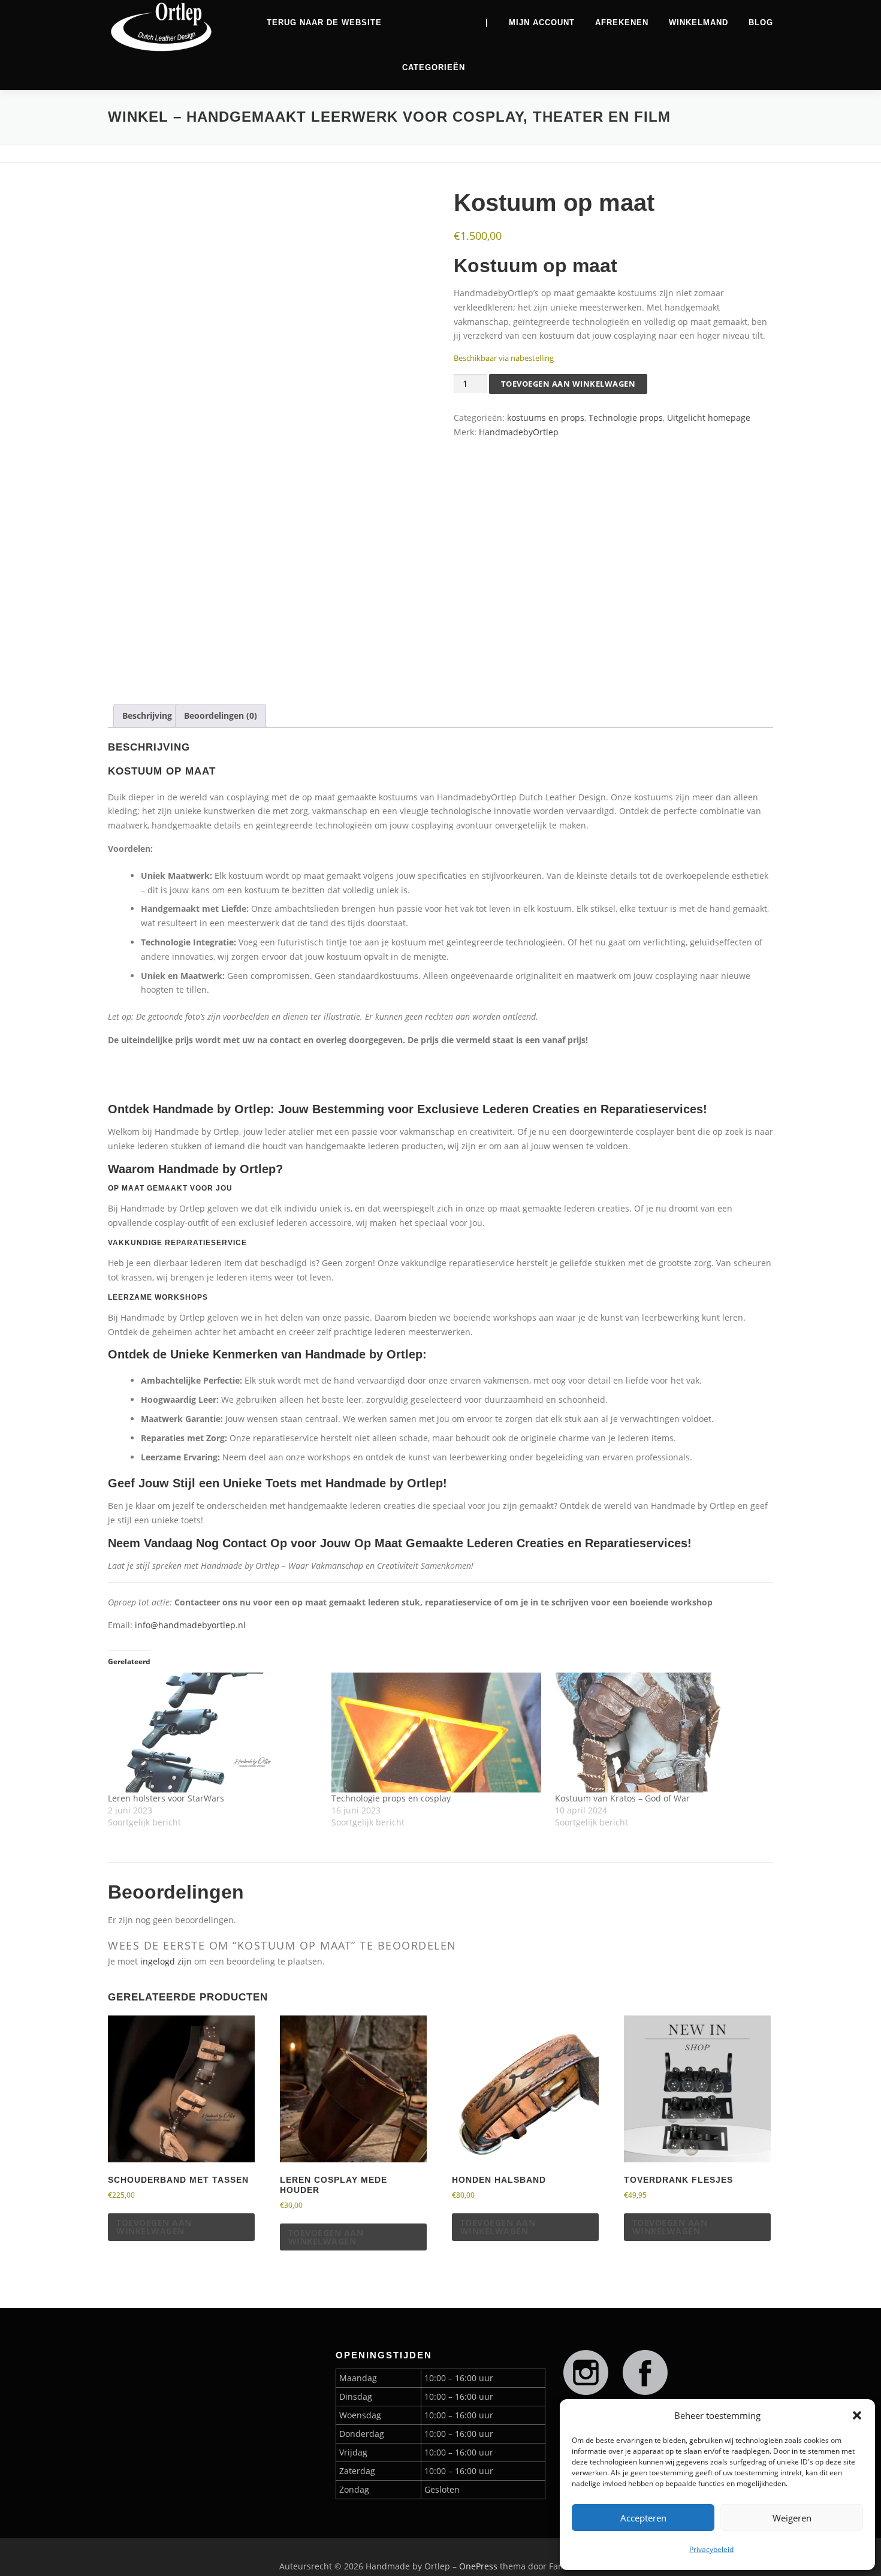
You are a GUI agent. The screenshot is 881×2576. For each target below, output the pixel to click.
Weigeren (792, 2518)
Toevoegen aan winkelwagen (568, 384)
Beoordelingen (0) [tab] (221, 715)
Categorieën (434, 67)
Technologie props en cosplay (391, 1798)
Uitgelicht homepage (709, 418)
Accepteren (643, 2518)
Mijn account (542, 22)
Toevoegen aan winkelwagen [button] (154, 2227)
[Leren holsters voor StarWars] (214, 1733)
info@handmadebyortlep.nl (190, 1625)
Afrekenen (622, 22)
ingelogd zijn (166, 1961)
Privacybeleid (711, 2549)
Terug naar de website (324, 22)
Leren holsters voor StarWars (166, 1798)
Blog (761, 22)
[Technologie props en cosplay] (437, 1733)
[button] (857, 2415)
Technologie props (626, 418)
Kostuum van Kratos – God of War (622, 1798)
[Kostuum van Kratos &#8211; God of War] (661, 1733)
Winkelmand (699, 22)
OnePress (478, 2566)
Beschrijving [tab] (147, 715)
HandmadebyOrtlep (519, 432)
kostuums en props (546, 418)
